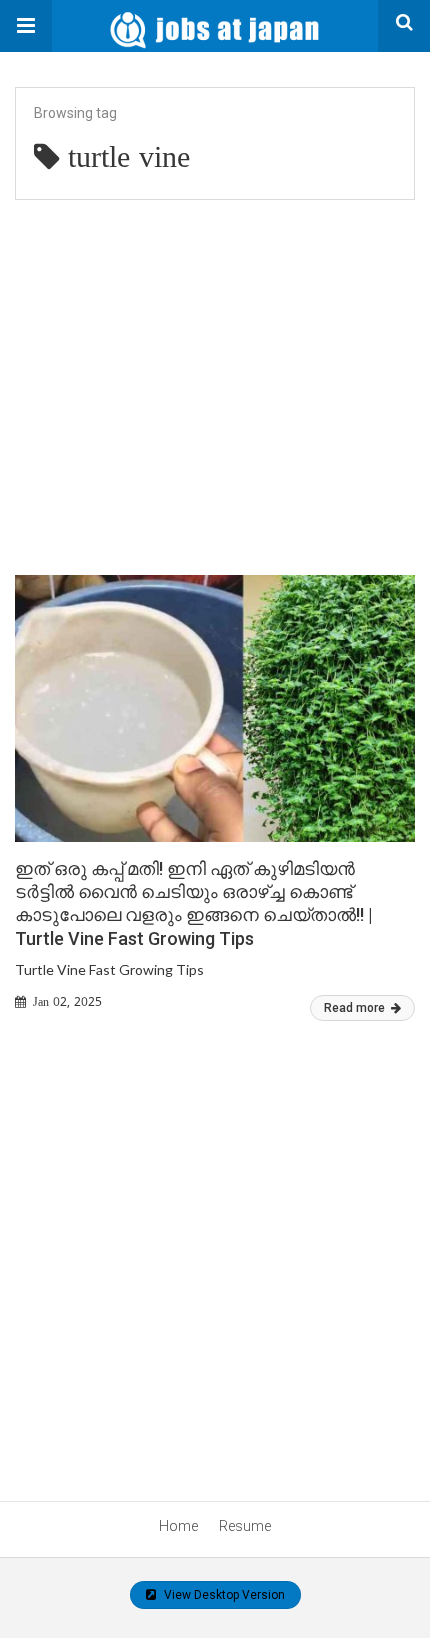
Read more (356, 1008)
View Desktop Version (223, 1595)
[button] (26, 26)
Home (178, 1526)
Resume (245, 1526)
